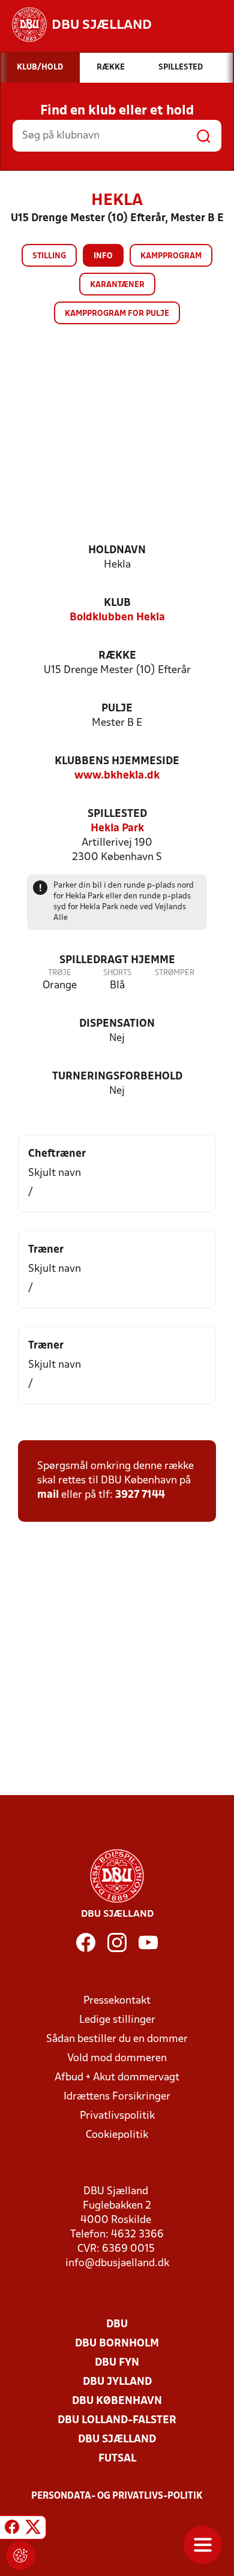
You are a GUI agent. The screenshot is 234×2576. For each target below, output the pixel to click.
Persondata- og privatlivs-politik (117, 2496)
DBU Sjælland (117, 2440)
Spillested (117, 814)
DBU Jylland (117, 2382)
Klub (117, 603)
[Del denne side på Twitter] (33, 2529)
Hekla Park (117, 829)
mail (48, 1495)
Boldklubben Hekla (117, 618)
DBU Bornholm (117, 2344)
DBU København (117, 2401)
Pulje (117, 709)
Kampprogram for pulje (117, 314)
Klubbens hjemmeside (117, 761)
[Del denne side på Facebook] (12, 2529)
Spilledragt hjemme (117, 960)
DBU (117, 2325)
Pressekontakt (117, 2001)
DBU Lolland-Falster (117, 2420)
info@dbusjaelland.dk (117, 2263)
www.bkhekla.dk (117, 776)
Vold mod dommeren (117, 2058)
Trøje (60, 973)
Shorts (117, 973)
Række (117, 656)
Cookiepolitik (117, 2135)
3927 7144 (140, 1495)
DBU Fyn (117, 2363)
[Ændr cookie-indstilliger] (20, 2556)
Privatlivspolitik (117, 2116)
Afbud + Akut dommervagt (117, 2078)
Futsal (117, 2459)
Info (103, 256)
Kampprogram (171, 256)
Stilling (49, 256)
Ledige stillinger (117, 2020)
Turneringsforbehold (117, 1077)
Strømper (175, 973)
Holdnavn (117, 551)
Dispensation (117, 1024)
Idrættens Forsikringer (117, 2097)
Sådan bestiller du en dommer (117, 2039)
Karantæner (117, 285)
